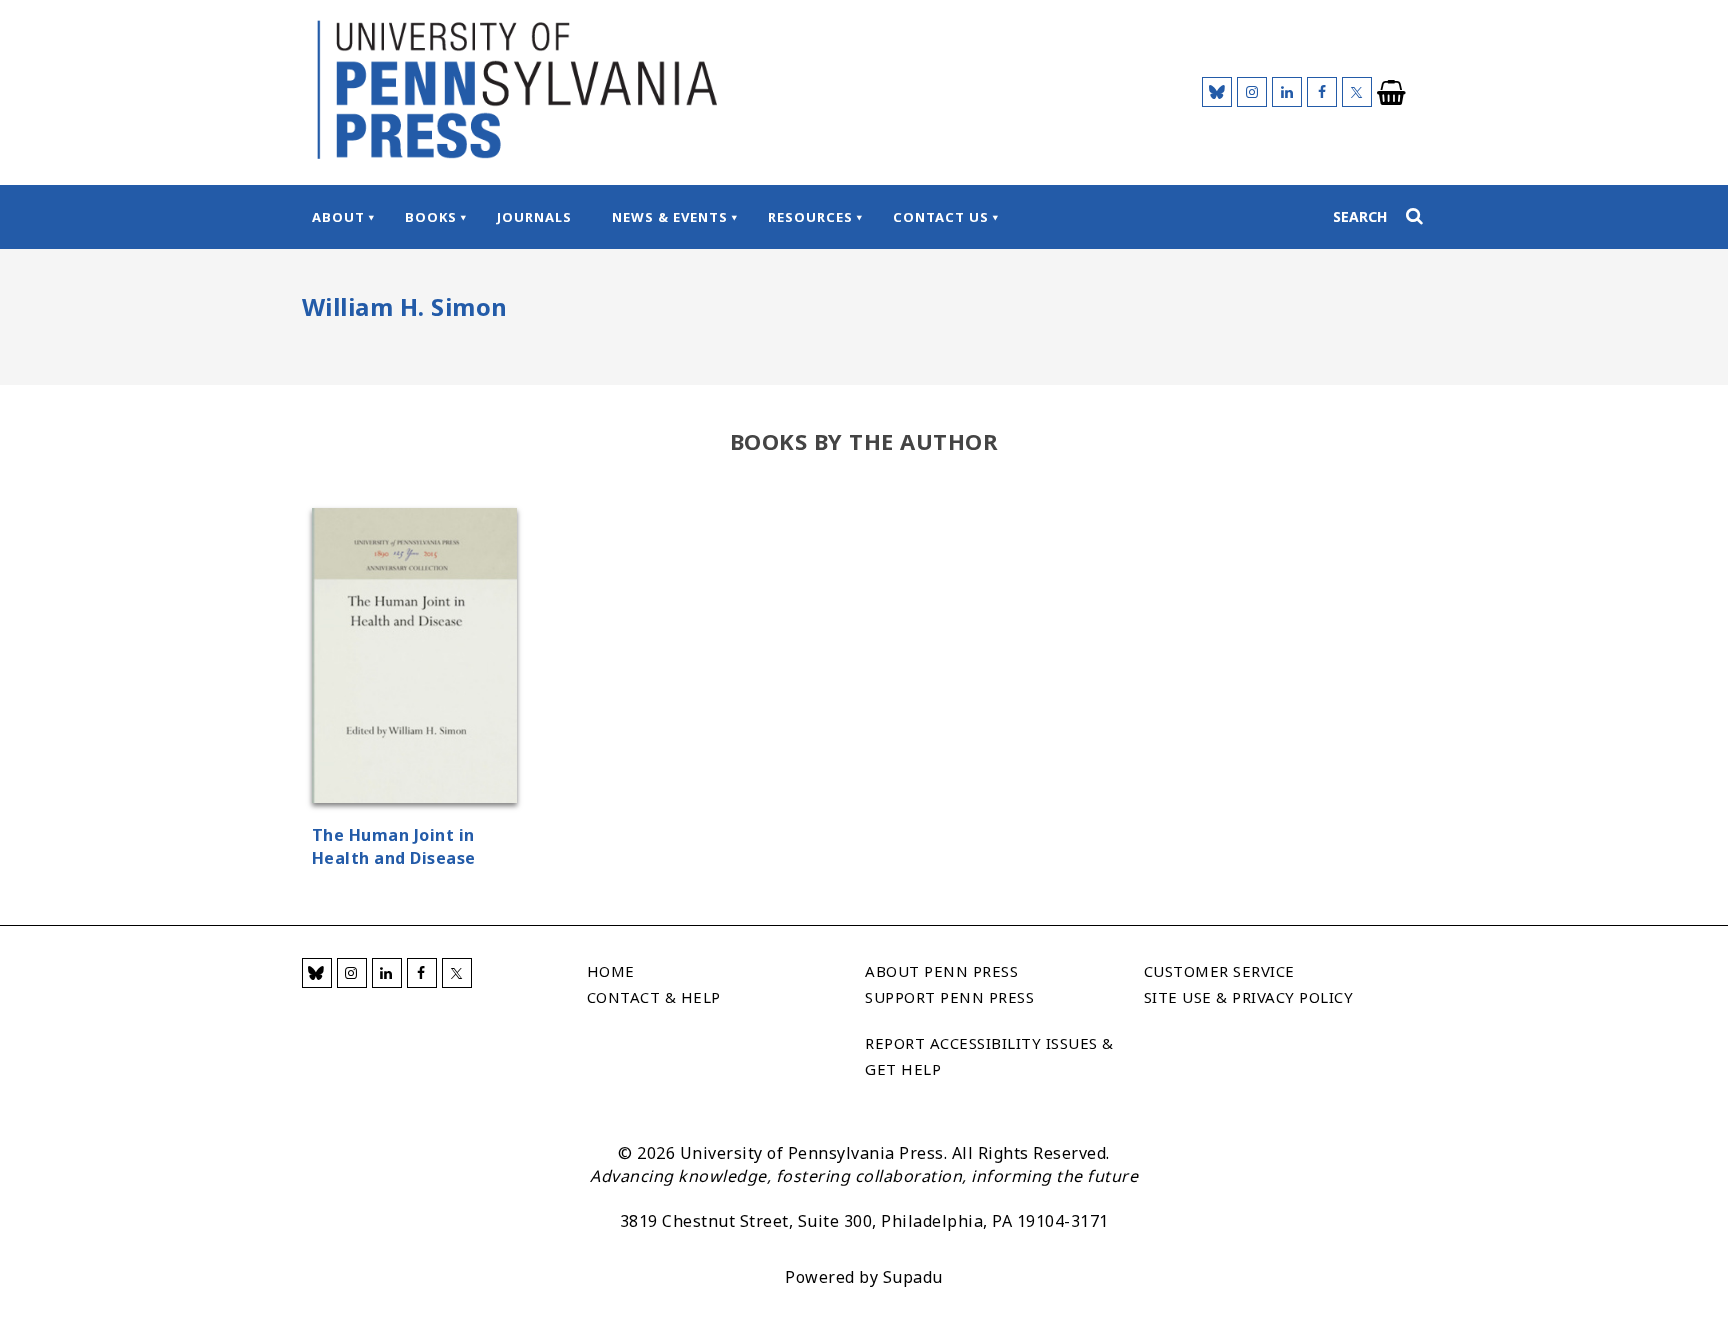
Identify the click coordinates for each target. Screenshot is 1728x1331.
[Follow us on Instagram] (1252, 92)
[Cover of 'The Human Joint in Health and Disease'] (414, 658)
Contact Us (941, 217)
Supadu (913, 1277)
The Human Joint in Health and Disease (394, 846)
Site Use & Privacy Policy (1249, 997)
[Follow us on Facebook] (1322, 92)
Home (611, 971)
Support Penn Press (949, 997)
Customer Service (1219, 971)
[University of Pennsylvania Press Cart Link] (1392, 93)
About (338, 217)
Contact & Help (654, 997)
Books (431, 217)
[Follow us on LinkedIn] (1287, 92)
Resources (810, 217)
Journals (534, 217)
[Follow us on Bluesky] (1217, 92)
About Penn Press (941, 971)
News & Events (670, 217)
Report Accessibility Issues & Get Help (989, 1056)
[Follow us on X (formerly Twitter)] (1357, 92)
